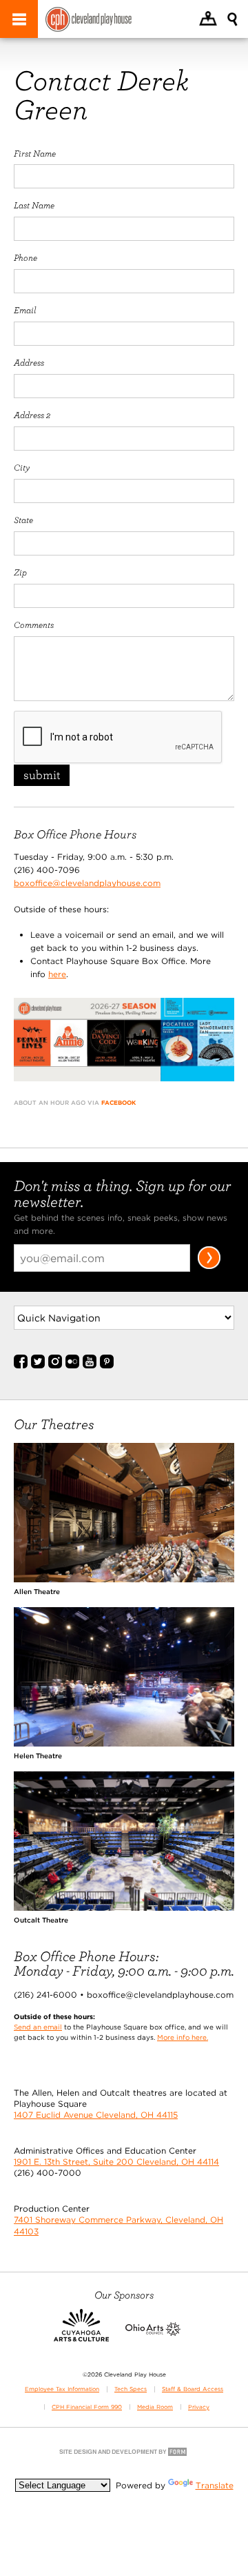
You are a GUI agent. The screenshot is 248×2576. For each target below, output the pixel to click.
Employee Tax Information (62, 2389)
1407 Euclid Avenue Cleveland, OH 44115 (96, 2115)
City (22, 467)
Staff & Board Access (193, 2389)
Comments (34, 625)
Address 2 (32, 415)
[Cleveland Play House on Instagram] (55, 1366)
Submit (42, 775)
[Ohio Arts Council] (153, 2333)
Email (25, 310)
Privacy (199, 2407)
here (57, 974)
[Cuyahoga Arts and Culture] (81, 2333)
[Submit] (209, 1267)
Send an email (38, 2027)
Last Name (34, 205)
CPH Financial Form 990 (87, 2407)
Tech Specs (131, 2389)
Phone (25, 257)
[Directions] (208, 20)
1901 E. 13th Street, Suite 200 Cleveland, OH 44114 (116, 2162)
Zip (20, 572)
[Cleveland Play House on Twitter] (38, 1366)
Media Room (155, 2407)
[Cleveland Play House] (89, 21)
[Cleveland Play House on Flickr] (72, 1366)
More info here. (183, 2037)
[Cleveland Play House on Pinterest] (107, 1366)
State (23, 520)
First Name (35, 153)
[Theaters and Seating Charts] (124, 1579)
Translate (215, 2485)
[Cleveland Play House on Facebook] (21, 1366)
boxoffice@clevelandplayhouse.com (87, 883)
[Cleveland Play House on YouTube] (90, 1366)
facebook (118, 1103)
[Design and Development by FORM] (124, 2455)
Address (29, 362)
